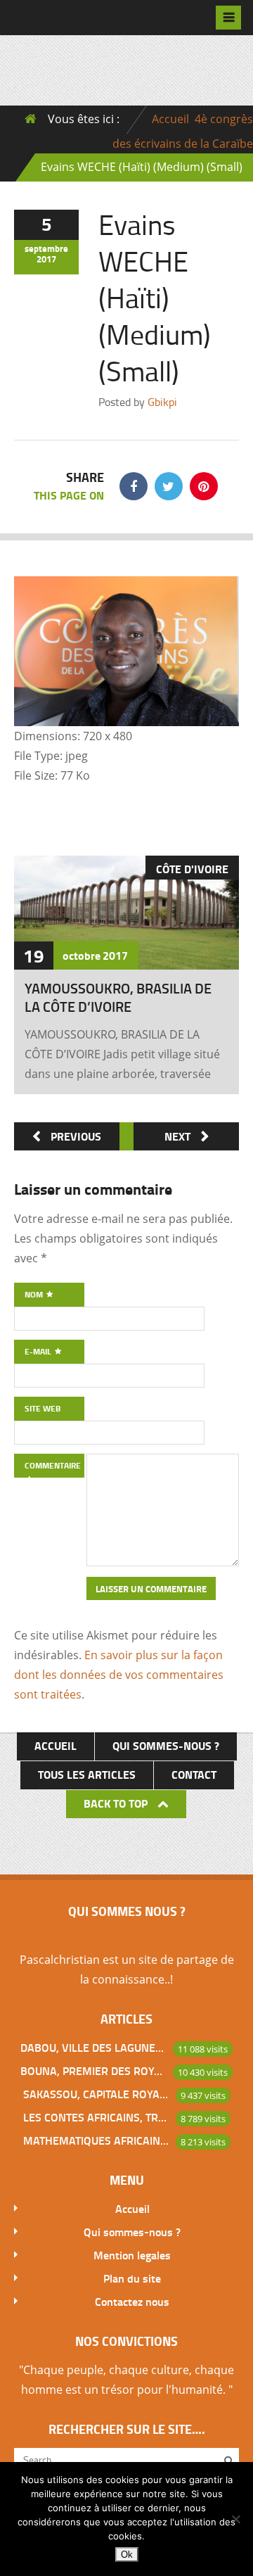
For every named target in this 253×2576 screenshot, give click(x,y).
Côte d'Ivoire (192, 869)
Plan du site (132, 2278)
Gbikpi (162, 402)
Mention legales (132, 2255)
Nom (35, 1294)
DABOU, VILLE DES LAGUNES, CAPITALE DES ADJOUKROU (93, 2047)
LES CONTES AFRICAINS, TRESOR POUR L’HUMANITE (96, 2117)
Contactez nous (132, 2301)
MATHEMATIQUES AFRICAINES (96, 2140)
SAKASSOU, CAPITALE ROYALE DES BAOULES (96, 2094)
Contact (194, 1774)
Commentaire (53, 1465)
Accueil (170, 119)
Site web (43, 1408)
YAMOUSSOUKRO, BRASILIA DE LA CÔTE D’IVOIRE (118, 997)
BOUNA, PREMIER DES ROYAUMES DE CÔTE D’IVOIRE (93, 2070)
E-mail (39, 1351)
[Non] (235, 2519)
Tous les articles (87, 1774)
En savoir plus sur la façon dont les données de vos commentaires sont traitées (119, 1675)
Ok (127, 2555)
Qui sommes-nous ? (166, 1745)
